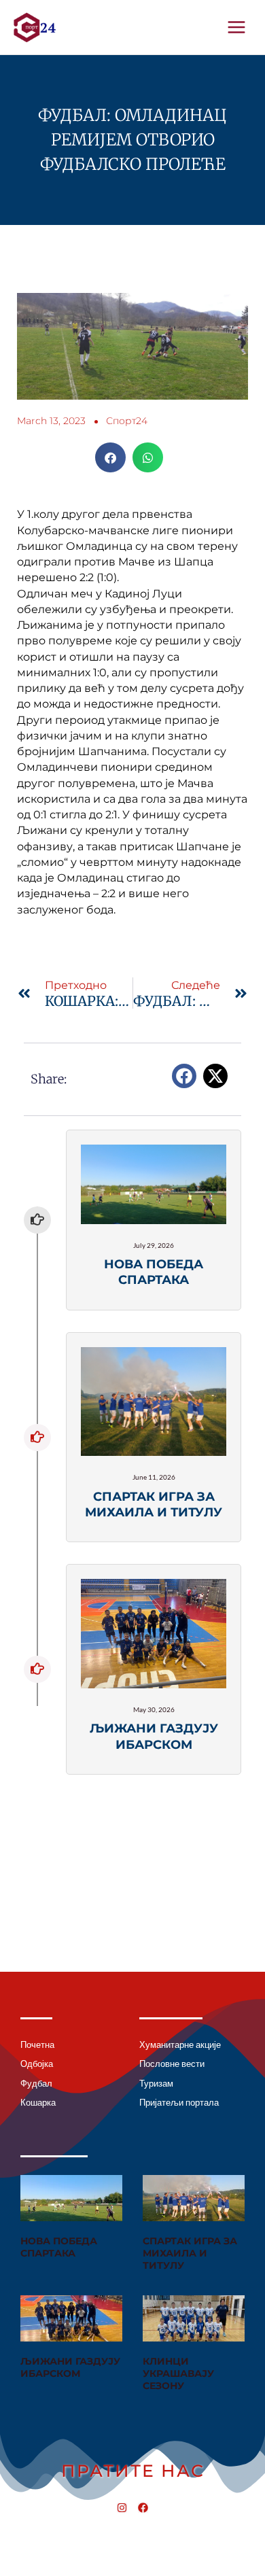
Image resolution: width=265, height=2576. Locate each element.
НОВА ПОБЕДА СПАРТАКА (59, 2247)
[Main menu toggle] (237, 27)
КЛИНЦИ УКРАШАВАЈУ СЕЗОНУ (178, 2373)
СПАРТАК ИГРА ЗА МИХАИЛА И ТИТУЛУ (190, 2253)
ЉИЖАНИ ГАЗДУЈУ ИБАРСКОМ (70, 2367)
